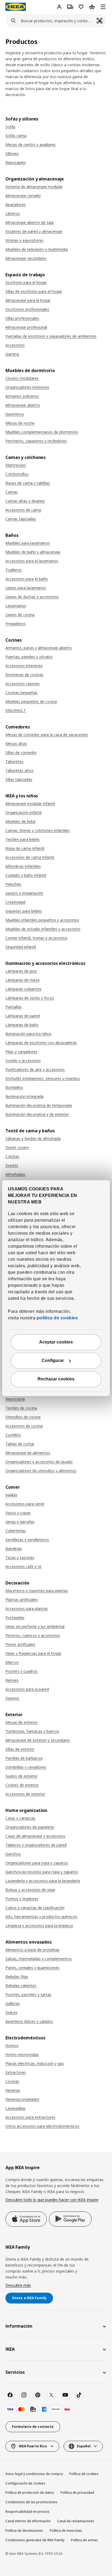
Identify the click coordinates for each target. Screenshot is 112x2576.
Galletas (13, 2003)
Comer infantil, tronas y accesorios (36, 938)
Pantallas (14, 1007)
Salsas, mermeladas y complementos (39, 1959)
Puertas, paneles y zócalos (29, 657)
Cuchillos (13, 1435)
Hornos (12, 2046)
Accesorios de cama (23, 510)
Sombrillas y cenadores (26, 1767)
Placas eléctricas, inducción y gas (35, 2063)
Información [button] (19, 2326)
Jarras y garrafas (20, 1522)
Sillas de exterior (20, 1749)
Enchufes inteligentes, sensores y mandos (43, 1078)
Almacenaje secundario (26, 258)
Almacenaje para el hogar (28, 300)
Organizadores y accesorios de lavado (39, 1462)
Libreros (13, 213)
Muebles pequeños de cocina (31, 701)
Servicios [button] (15, 2372)
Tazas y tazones (20, 1558)
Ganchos (13, 1854)
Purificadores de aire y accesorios (35, 1070)
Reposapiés (16, 162)
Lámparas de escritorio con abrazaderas (41, 1043)
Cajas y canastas (20, 1818)
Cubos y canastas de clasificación (35, 1908)
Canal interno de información (28, 2521)
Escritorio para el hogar (26, 282)
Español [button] (84, 2446)
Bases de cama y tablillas (28, 483)
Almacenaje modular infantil (30, 804)
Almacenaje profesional (26, 327)
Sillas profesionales (22, 318)
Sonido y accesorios (23, 1061)
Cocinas (12, 2081)
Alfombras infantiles (23, 866)
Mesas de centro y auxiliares (31, 145)
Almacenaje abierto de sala (29, 222)
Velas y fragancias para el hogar (33, 1653)
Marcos (12, 1662)
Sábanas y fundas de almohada (33, 1138)
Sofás (10, 127)
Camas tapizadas (21, 519)
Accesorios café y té (23, 1566)
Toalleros (14, 570)
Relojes (12, 1680)
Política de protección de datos (30, 2493)
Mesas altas (16, 744)
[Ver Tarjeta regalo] (33, 2409)
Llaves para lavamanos (26, 588)
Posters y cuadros (21, 1671)
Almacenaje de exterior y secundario (38, 1740)
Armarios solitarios (22, 396)
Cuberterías (16, 1531)
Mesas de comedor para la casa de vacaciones (47, 735)
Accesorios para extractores (30, 2117)
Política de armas (84, 2540)
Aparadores (16, 205)
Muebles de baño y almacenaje (33, 552)
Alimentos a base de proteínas (32, 1950)
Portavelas (15, 1617)
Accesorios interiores (24, 666)
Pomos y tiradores (22, 1899)
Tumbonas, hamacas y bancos (32, 1731)
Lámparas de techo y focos (30, 998)
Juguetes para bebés (24, 911)
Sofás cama (16, 136)
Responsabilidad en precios (27, 2512)
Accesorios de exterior (25, 1794)
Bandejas (14, 1549)
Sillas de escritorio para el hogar (34, 291)
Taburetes (14, 761)
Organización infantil (24, 812)
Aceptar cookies (56, 1342)
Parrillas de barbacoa (24, 1758)
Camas (12, 492)
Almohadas (15, 1174)
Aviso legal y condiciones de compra (34, 2474)
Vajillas (11, 1495)
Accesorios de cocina (24, 1426)
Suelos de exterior (21, 1776)
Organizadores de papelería (30, 1827)
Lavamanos (16, 606)
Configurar (53, 1360)
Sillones (12, 153)
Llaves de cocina (20, 615)
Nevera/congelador (22, 2099)
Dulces (11, 2012)
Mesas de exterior (21, 1722)
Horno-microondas (22, 2054)
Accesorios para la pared (27, 1689)
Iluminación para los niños (28, 1034)
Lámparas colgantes (24, 989)
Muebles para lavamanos (28, 543)
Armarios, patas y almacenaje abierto (39, 648)
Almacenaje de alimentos (28, 1453)
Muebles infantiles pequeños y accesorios (42, 920)
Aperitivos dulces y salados (29, 2021)
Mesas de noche (20, 423)
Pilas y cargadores (21, 1052)
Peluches (13, 884)
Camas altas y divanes (25, 501)
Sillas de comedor (21, 752)
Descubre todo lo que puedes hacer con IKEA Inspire (52, 2200)
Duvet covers (17, 1147)
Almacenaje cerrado (23, 196)
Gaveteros (15, 414)
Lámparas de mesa (22, 980)
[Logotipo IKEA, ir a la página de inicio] (16, 7)
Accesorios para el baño (27, 579)
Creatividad (15, 902)
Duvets (12, 1165)
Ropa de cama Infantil (25, 848)
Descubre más (18, 2285)
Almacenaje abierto (23, 405)
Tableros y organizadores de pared (36, 1845)
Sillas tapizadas (19, 779)
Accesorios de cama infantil (30, 857)
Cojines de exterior (22, 1785)
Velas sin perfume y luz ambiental (35, 1626)
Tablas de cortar (20, 1444)
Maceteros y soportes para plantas (37, 1591)
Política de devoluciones (24, 2531)
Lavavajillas (15, 2108)
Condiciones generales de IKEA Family (35, 2540)
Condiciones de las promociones (31, 2502)
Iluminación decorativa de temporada (39, 1105)
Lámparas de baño (22, 1025)
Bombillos (14, 1087)
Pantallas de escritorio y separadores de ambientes (51, 336)
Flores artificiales (20, 1644)
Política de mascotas (66, 2531)
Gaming (12, 354)
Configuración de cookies (25, 2483)
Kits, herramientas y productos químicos (41, 1917)
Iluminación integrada (24, 1096)
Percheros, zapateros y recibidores (36, 441)
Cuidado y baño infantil (26, 875)
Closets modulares (22, 378)
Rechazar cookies (56, 1379)
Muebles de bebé (21, 821)
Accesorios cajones (23, 684)
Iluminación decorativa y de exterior (37, 1114)
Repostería (15, 1399)
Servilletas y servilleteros (27, 1540)
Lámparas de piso (21, 971)
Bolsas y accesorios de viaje (30, 1890)
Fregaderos (15, 624)
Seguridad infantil (21, 947)
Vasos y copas (18, 1513)
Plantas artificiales (22, 1600)
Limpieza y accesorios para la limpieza (39, 1926)
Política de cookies (84, 2474)
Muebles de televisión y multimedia (37, 249)
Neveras (13, 2090)
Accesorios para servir (25, 1504)
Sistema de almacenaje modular (34, 187)
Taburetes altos (19, 770)
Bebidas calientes (21, 1986)
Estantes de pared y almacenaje (34, 231)
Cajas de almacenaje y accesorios (35, 1836)
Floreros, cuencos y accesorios (33, 1635)
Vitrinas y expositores (24, 240)
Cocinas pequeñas (21, 693)
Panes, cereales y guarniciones (32, 1968)
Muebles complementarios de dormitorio (42, 432)
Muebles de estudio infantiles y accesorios (43, 929)
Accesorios (15, 345)
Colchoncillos (17, 474)
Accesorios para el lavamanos (32, 561)
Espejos (12, 1698)
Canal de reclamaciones (76, 2521)
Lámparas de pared (23, 1016)
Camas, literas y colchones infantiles (38, 830)
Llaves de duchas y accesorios (32, 597)
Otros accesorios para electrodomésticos (42, 2126)
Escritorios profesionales (27, 309)
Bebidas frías (17, 1977)
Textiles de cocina (21, 1408)
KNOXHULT (16, 710)
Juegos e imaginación (24, 893)
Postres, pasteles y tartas (28, 1994)
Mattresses (16, 465)
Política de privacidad (77, 2493)
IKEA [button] (10, 2349)
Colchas (12, 1156)
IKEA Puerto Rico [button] (33, 2446)
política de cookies (57, 1318)
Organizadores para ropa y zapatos (37, 1863)
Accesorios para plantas (27, 1609)
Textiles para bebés (23, 839)
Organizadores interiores (27, 387)
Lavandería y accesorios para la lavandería (43, 1881)
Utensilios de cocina (23, 1417)
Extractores (16, 2072)
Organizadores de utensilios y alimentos (41, 1471)
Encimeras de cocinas (24, 675)
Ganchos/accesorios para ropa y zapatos (42, 1872)
